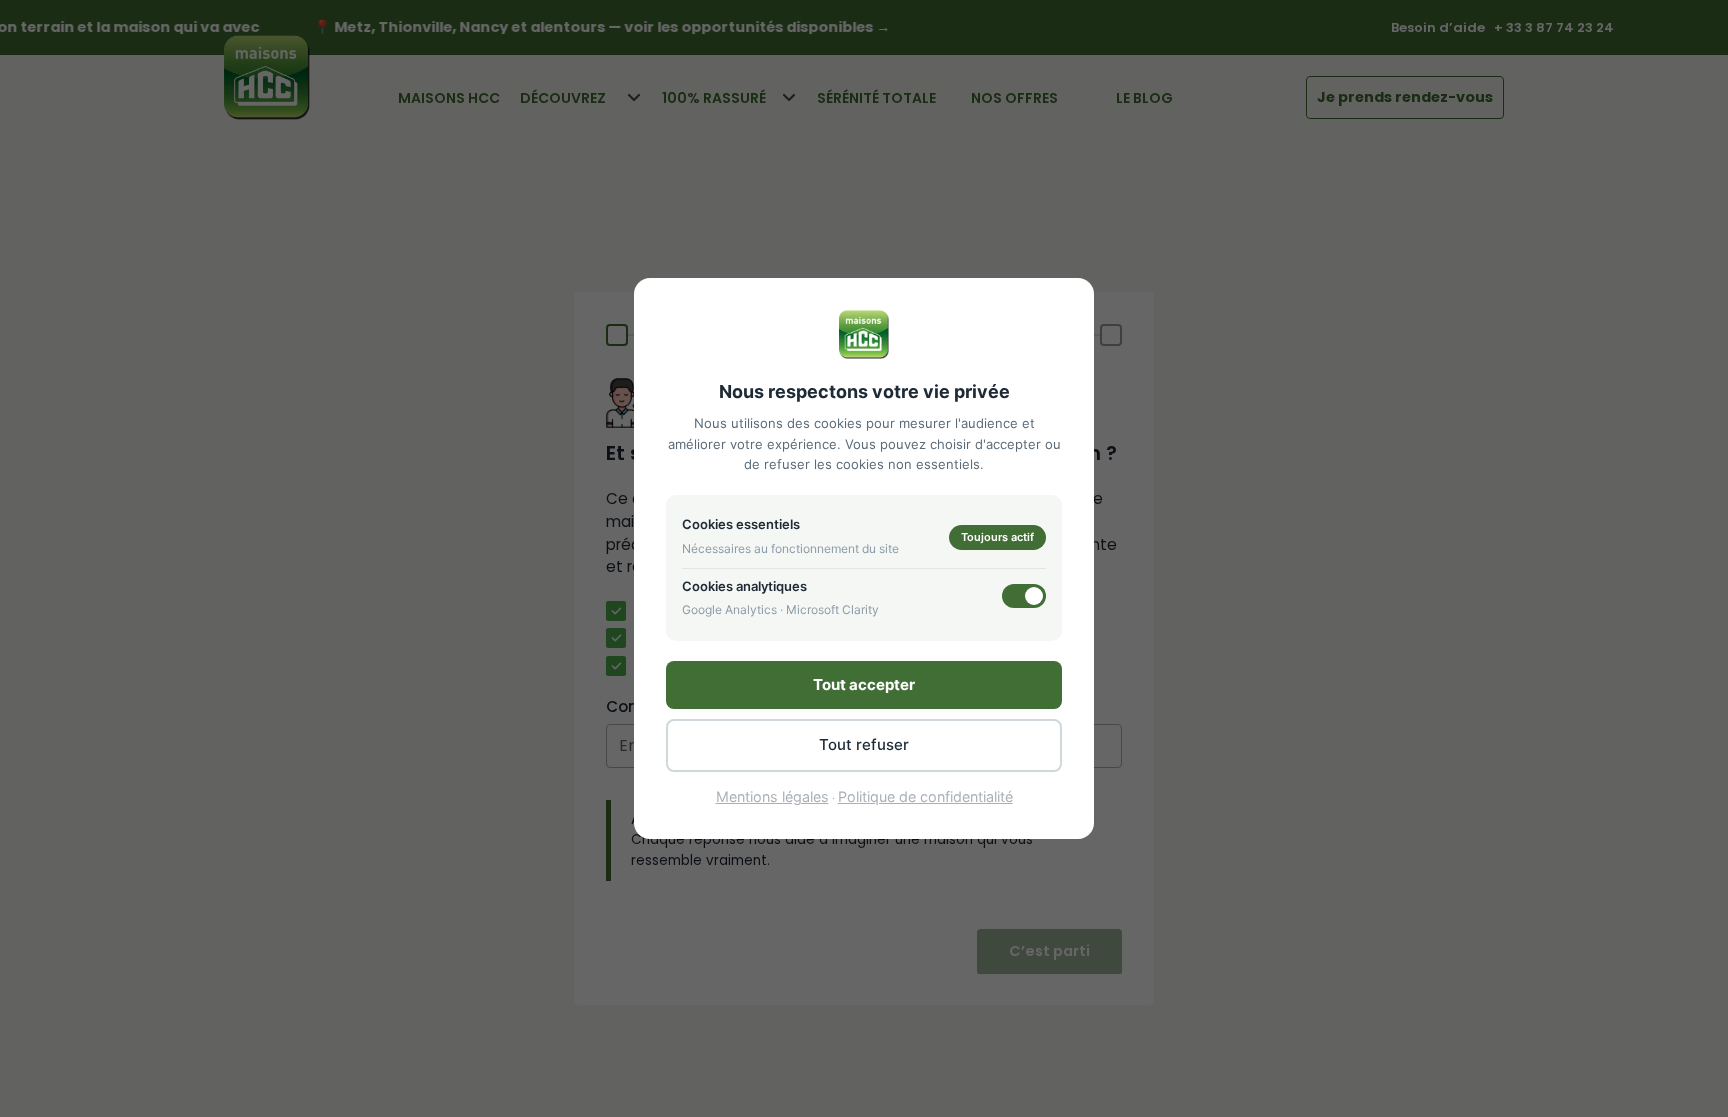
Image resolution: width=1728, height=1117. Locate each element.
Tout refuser (864, 744)
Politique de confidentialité (925, 796)
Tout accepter (864, 684)
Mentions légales (772, 796)
